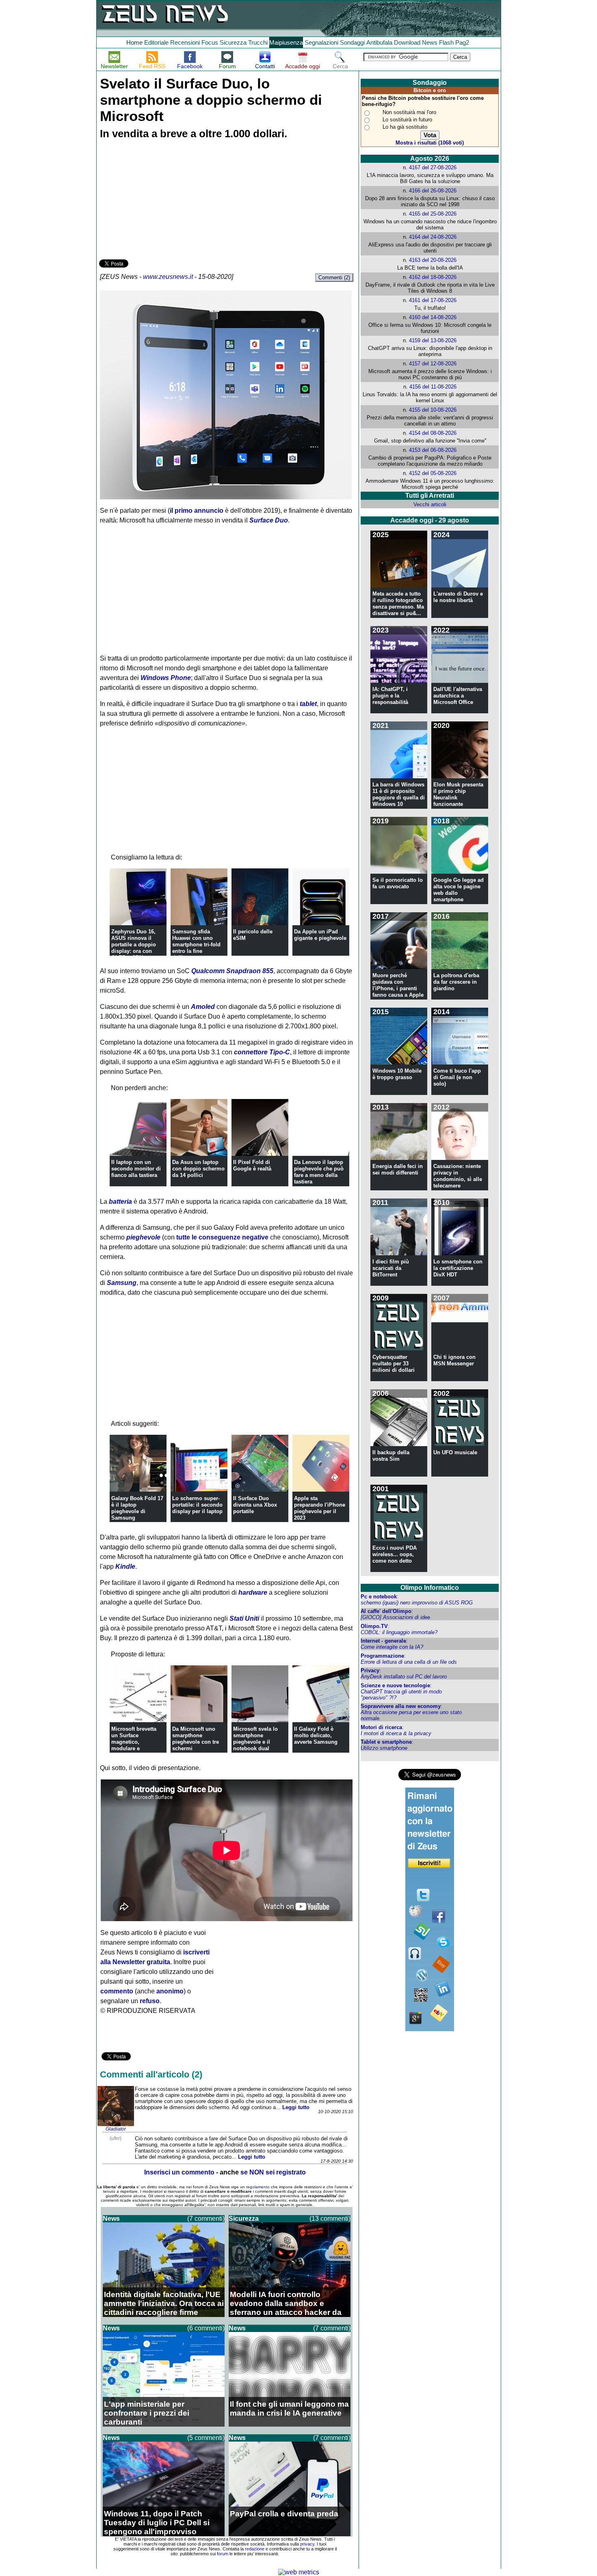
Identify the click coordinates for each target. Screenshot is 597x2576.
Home (134, 42)
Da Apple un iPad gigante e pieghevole (320, 935)
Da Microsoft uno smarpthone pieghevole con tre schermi (196, 1739)
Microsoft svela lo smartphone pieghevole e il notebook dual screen (255, 1742)
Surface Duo (269, 520)
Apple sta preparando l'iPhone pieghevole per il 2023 (320, 1508)
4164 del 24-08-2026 (433, 237)
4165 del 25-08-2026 (433, 214)
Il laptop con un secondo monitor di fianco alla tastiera (136, 1169)
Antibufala (379, 42)
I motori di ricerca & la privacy (396, 1733)
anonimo (170, 1991)
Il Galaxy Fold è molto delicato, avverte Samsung (316, 1735)
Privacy (370, 1670)
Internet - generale (383, 1641)
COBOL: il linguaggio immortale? (399, 1632)
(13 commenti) (330, 2219)
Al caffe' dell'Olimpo (386, 1611)
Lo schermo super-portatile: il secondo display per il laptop (197, 1505)
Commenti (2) (334, 277)
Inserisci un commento (179, 2172)
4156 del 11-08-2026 (433, 387)
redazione (255, 2549)
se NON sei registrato (273, 2172)
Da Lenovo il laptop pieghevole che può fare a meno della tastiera (319, 1172)
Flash (446, 42)
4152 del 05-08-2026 (433, 473)
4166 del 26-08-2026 (433, 191)
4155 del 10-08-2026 (433, 410)
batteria (120, 1202)
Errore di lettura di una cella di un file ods (409, 1662)
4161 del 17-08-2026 (433, 300)
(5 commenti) (206, 2438)
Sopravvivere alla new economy (401, 1706)
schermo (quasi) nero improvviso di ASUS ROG (417, 1603)
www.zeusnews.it (168, 277)
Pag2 (462, 42)
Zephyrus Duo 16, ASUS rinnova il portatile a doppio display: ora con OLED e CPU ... (134, 945)
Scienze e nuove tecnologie (395, 1685)
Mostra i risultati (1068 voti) (430, 143)
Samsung (122, 1283)
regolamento (258, 2187)
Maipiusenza (286, 42)
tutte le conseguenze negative (222, 1237)
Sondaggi (352, 42)
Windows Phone (166, 678)
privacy (307, 2544)
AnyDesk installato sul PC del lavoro (404, 1677)
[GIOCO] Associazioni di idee (395, 1617)
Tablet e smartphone (386, 1742)
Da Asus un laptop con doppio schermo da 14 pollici (198, 1169)
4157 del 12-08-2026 (433, 364)
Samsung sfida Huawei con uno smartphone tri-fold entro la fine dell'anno (196, 945)
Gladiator (116, 2129)
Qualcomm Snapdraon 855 (232, 971)
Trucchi (258, 42)
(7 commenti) (206, 2219)
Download (407, 42)
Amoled (203, 1007)
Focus (210, 42)
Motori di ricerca (381, 1727)
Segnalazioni (321, 42)
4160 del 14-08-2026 (433, 317)
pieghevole (143, 1237)
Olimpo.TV (374, 1626)
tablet (308, 704)
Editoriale (156, 42)
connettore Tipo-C (262, 1052)
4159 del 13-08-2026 (433, 340)
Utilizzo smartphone (384, 1748)
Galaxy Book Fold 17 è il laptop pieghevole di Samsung (137, 1508)
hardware (253, 1592)
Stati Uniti (244, 1618)
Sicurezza (233, 42)
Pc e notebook (379, 1597)
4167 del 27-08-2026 (433, 167)
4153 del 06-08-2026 (433, 450)
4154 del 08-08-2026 (433, 433)
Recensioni (185, 42)
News (430, 42)
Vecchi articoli (430, 504)
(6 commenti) (206, 2328)
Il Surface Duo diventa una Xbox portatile (255, 1505)
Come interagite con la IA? (392, 1647)
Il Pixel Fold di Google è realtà (252, 1165)
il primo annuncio (197, 511)
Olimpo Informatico (430, 1588)
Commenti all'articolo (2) (151, 2074)
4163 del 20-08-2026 (433, 260)
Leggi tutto (296, 2107)
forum (223, 2554)
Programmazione (382, 1656)
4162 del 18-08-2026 (433, 277)
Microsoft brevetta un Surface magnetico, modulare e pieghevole (134, 1742)
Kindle (125, 1567)
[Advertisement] (160, 201)
